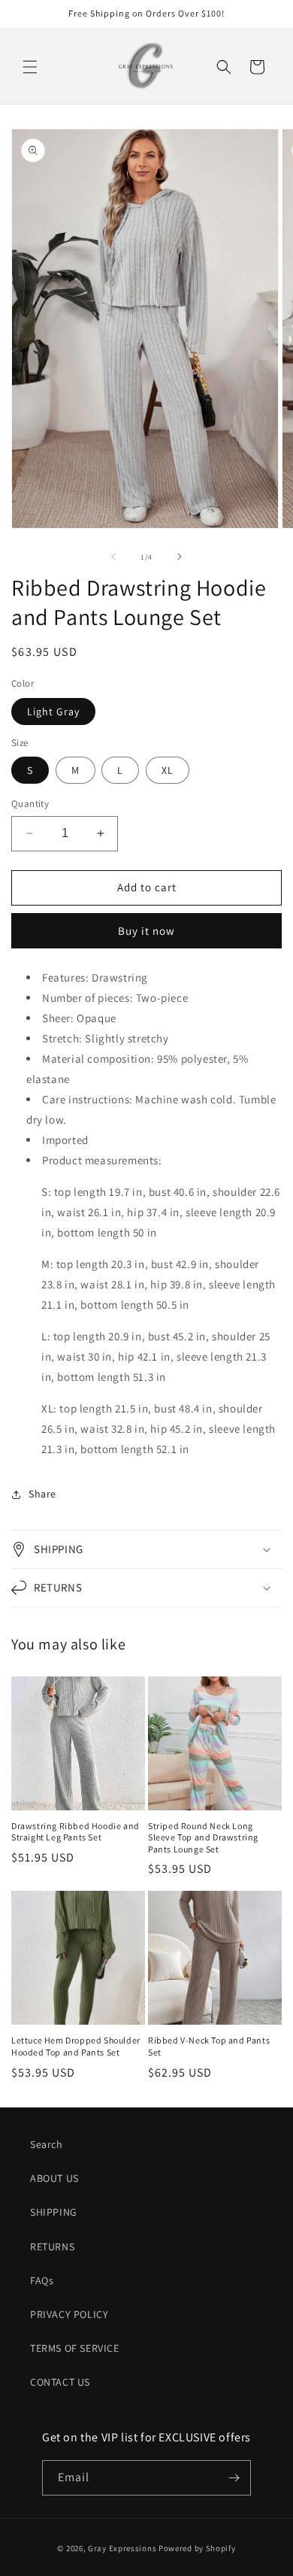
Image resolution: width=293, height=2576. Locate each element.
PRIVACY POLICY (69, 2314)
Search (47, 2144)
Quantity (30, 804)
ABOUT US (54, 2178)
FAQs (42, 2280)
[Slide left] (113, 557)
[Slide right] (180, 557)
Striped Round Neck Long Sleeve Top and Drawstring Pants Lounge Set (203, 1837)
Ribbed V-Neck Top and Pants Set (209, 2046)
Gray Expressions (122, 2548)
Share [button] (42, 1494)
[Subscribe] (234, 2478)
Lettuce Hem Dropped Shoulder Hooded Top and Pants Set (76, 2046)
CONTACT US (60, 2382)
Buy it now (146, 931)
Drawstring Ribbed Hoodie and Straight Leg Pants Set (76, 1832)
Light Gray (53, 712)
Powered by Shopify (197, 2548)
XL (168, 770)
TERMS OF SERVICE (75, 2348)
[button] (30, 67)
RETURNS (52, 2247)
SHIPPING (54, 2212)
